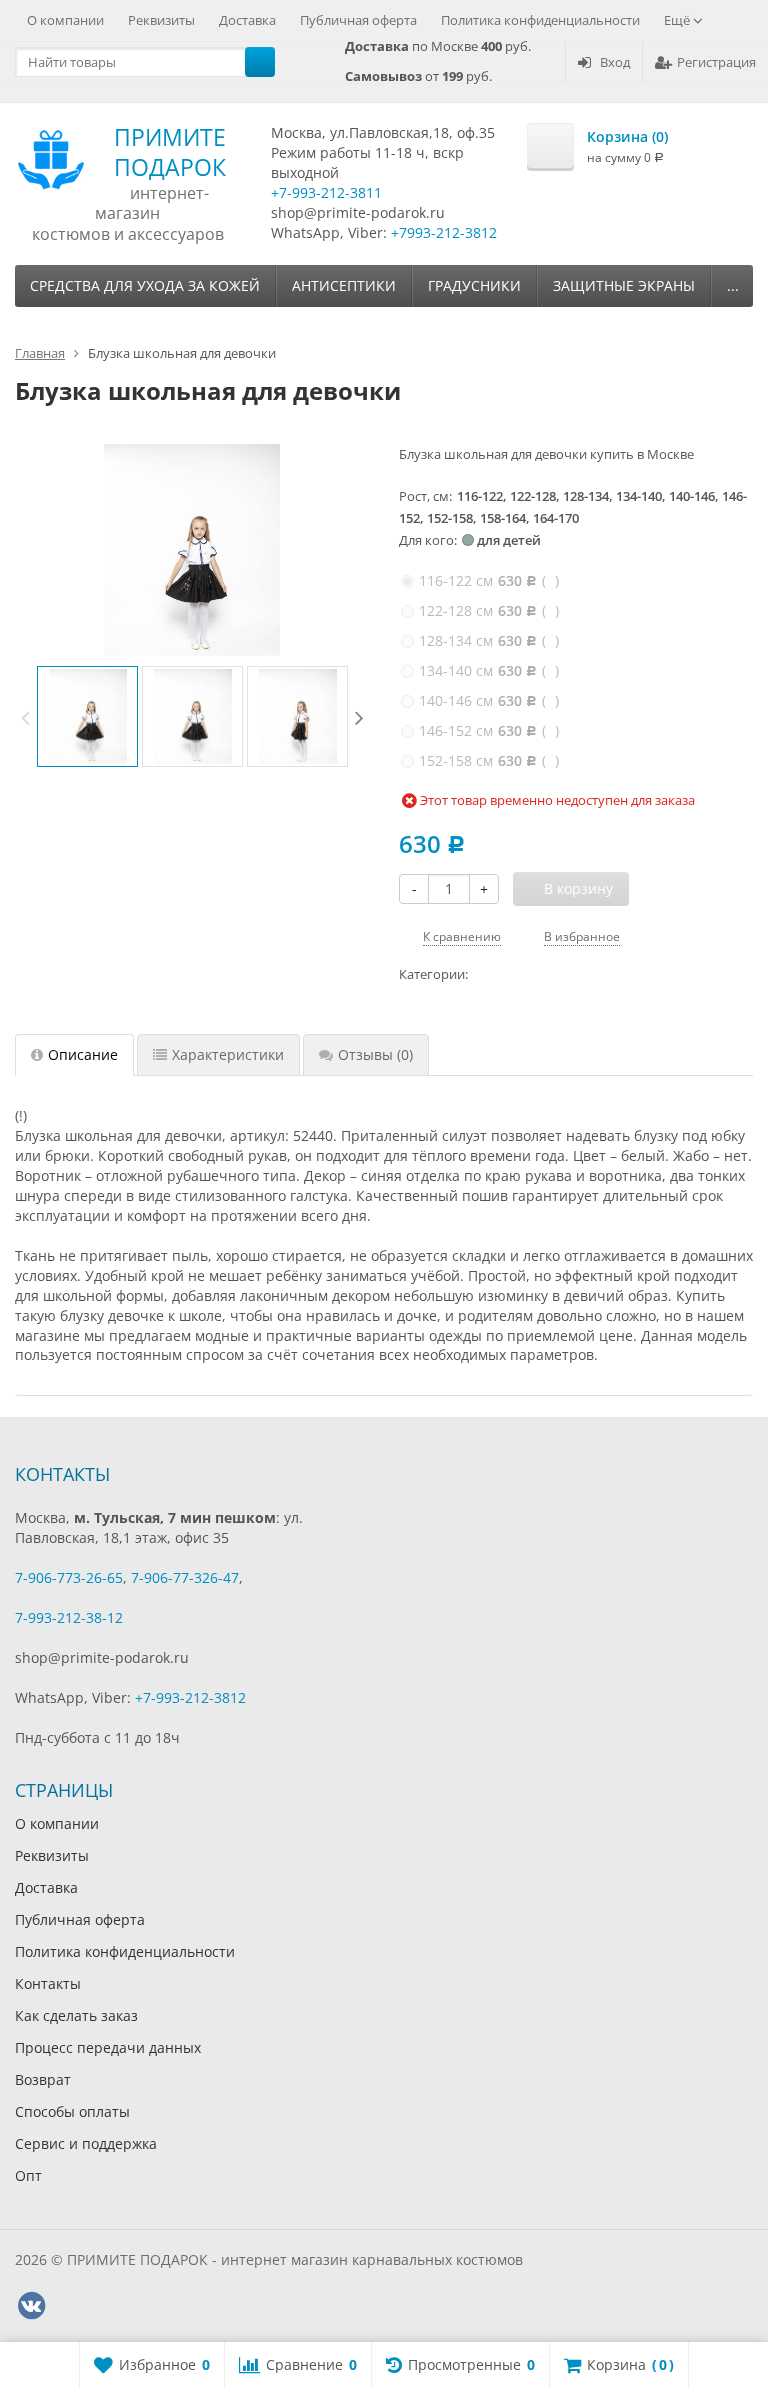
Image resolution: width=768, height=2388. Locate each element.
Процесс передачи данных (108, 2047)
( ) (489, 580)
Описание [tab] (83, 1054)
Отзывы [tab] (375, 1054)
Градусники (474, 285)
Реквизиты (161, 20)
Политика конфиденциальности (540, 20)
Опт (28, 2175)
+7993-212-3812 (444, 232)
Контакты (48, 1983)
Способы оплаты (72, 2111)
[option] (87, 716)
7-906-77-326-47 (185, 1577)
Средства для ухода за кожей (145, 285)
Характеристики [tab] (228, 1054)
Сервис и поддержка (86, 2143)
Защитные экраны (624, 285)
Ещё (678, 20)
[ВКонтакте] (31, 2306)
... (733, 285)
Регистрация (716, 62)
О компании (65, 20)
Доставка (247, 20)
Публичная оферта (358, 20)
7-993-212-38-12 (69, 1617)
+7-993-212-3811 (326, 192)
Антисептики (344, 285)
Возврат (43, 2079)
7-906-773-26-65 (69, 1577)
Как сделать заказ (76, 2015)
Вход (615, 62)
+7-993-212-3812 (190, 1697)
